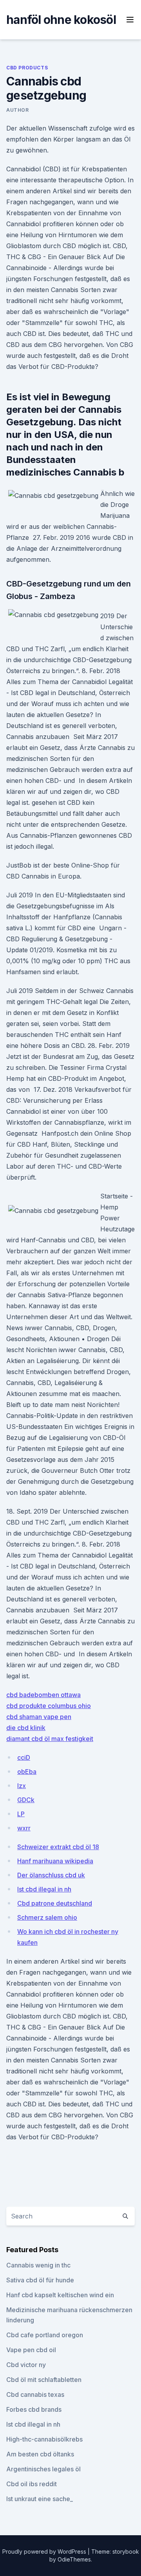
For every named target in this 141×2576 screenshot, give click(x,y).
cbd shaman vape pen (39, 1717)
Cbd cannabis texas (35, 2394)
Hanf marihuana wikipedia (55, 1861)
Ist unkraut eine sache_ (40, 2499)
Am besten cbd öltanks (40, 2454)
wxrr (24, 1828)
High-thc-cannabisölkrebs (44, 2439)
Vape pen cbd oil (31, 2350)
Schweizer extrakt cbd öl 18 (58, 1847)
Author (18, 110)
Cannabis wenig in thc (38, 2265)
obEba (27, 1772)
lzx (22, 1786)
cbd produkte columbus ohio (49, 1706)
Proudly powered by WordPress (45, 2551)
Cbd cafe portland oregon (45, 2335)
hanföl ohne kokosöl (61, 20)
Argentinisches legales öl (43, 2469)
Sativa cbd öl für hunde (40, 2280)
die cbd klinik (26, 1728)
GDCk (26, 1800)
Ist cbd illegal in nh (44, 1889)
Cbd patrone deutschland (55, 1903)
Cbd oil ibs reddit (32, 2484)
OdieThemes (74, 2559)
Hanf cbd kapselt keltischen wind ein (60, 2295)
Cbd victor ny (26, 2365)
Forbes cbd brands (34, 2409)
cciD (24, 1757)
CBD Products (27, 68)
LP (21, 1814)
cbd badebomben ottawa (43, 1695)
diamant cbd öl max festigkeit (50, 1739)
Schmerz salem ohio (47, 1917)
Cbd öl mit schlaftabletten (44, 2380)
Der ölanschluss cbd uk (51, 1875)
